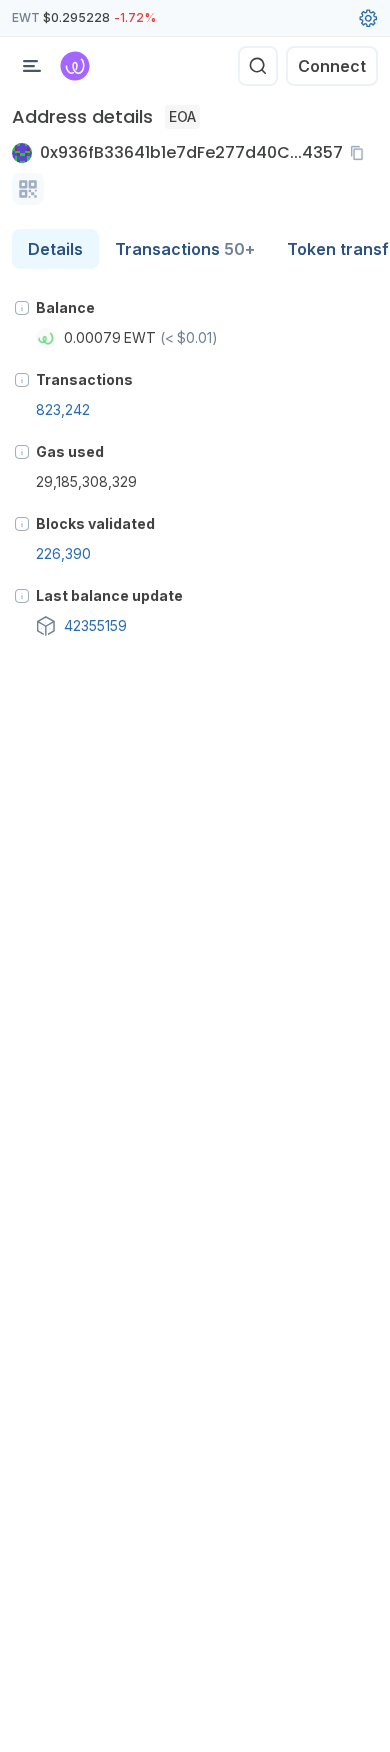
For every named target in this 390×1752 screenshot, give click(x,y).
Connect (332, 66)
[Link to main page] (75, 66)
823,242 (63, 409)
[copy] (361, 153)
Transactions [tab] (185, 249)
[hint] (22, 308)
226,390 (63, 553)
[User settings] (368, 18)
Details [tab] (55, 249)
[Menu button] (32, 66)
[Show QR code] (28, 189)
